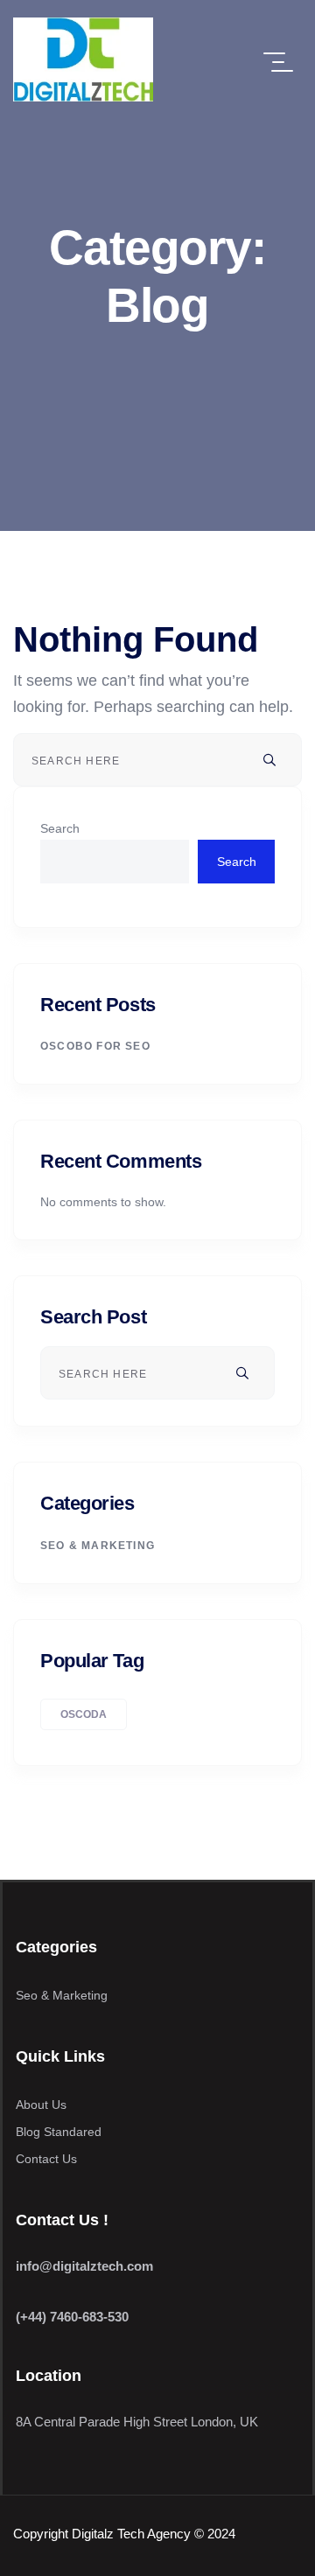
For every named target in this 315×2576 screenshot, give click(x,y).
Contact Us (46, 2159)
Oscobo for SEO (95, 1046)
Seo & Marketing (98, 1546)
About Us (41, 2105)
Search (60, 828)
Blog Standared (59, 2132)
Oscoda (84, 1714)
